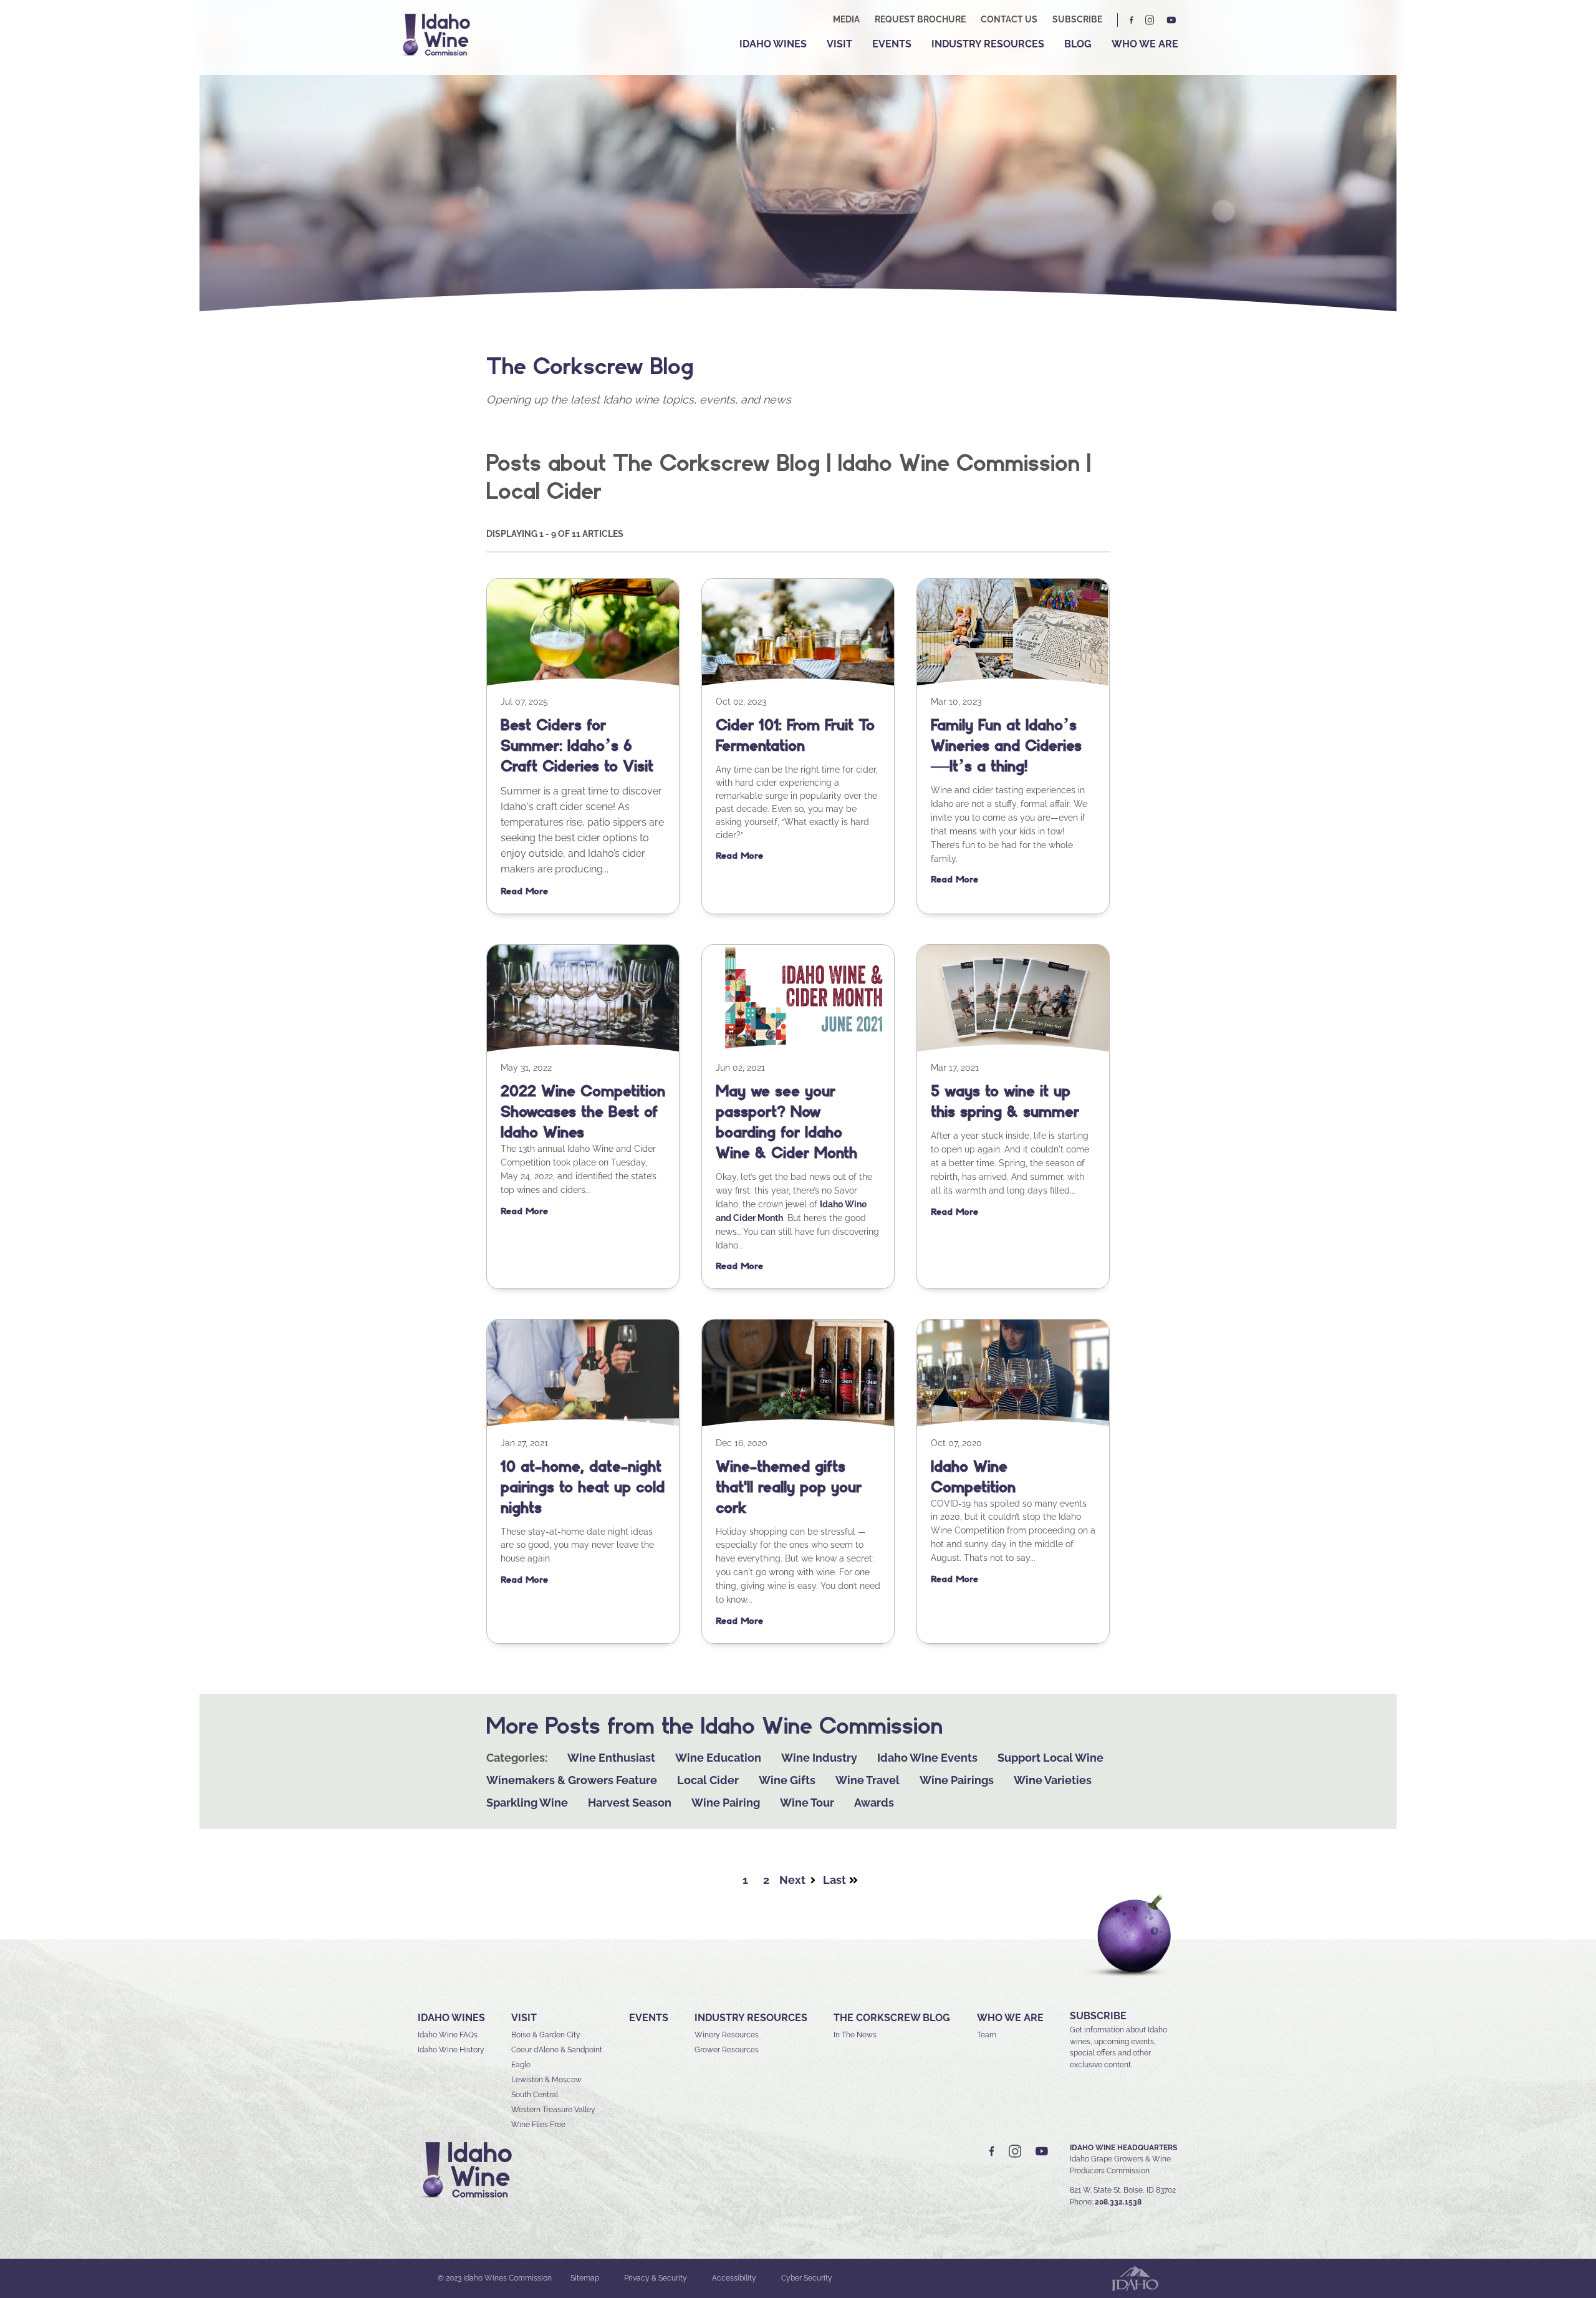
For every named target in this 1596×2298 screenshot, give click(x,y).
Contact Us (1009, 19)
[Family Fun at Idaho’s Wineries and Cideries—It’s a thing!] (1013, 684)
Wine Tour (807, 1803)
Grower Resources (727, 2050)
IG (1150, 20)
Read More (524, 891)
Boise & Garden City (546, 2035)
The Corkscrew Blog (892, 2018)
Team (987, 2035)
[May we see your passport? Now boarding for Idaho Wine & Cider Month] (798, 1050)
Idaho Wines (773, 44)
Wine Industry (819, 1758)
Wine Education (718, 1758)
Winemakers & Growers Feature (572, 1780)
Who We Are (1145, 44)
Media (846, 19)
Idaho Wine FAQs (448, 2035)
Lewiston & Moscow (546, 2080)
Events (892, 44)
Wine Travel (868, 1780)
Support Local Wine (1050, 1758)
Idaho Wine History (451, 2050)
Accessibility (734, 2278)
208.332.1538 (1118, 2202)
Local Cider (708, 1780)
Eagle (521, 2065)
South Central (535, 2095)
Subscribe (1077, 19)
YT (1171, 20)
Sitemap (585, 2278)
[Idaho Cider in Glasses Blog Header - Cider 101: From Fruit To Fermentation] (798, 684)
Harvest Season (630, 1803)
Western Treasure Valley (553, 2110)
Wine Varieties (1053, 1780)
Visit (839, 44)
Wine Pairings (957, 1780)
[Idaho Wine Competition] (1013, 1425)
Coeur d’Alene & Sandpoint (557, 2050)
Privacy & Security (656, 2278)
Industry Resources (988, 44)
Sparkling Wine (527, 1803)
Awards (874, 1803)
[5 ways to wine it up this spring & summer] (1013, 1050)
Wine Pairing (726, 1803)
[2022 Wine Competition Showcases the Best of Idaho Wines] (583, 1050)
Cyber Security (807, 2278)
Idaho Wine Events (927, 1758)
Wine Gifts (787, 1780)
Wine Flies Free (538, 2125)
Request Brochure (920, 19)
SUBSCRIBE (1098, 2016)
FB (1132, 20)
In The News (855, 2035)
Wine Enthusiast (611, 1758)
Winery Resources (727, 2035)
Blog (1078, 44)
